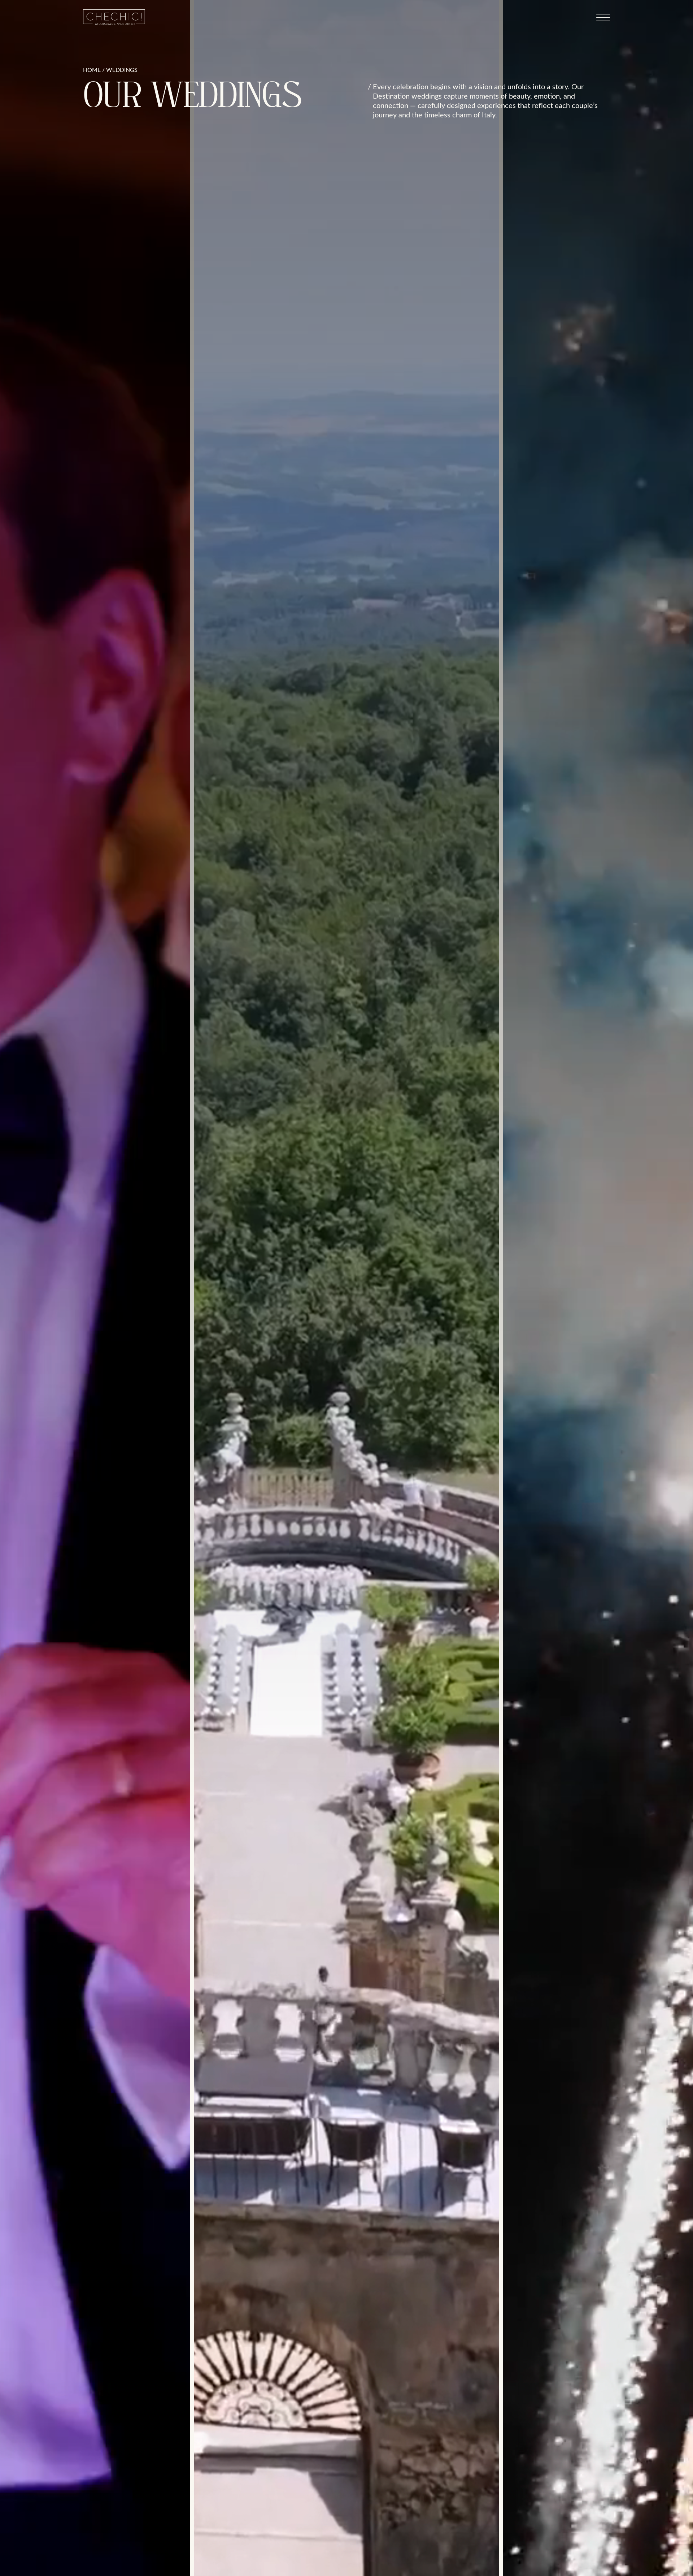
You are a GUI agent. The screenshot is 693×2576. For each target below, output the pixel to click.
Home (92, 70)
